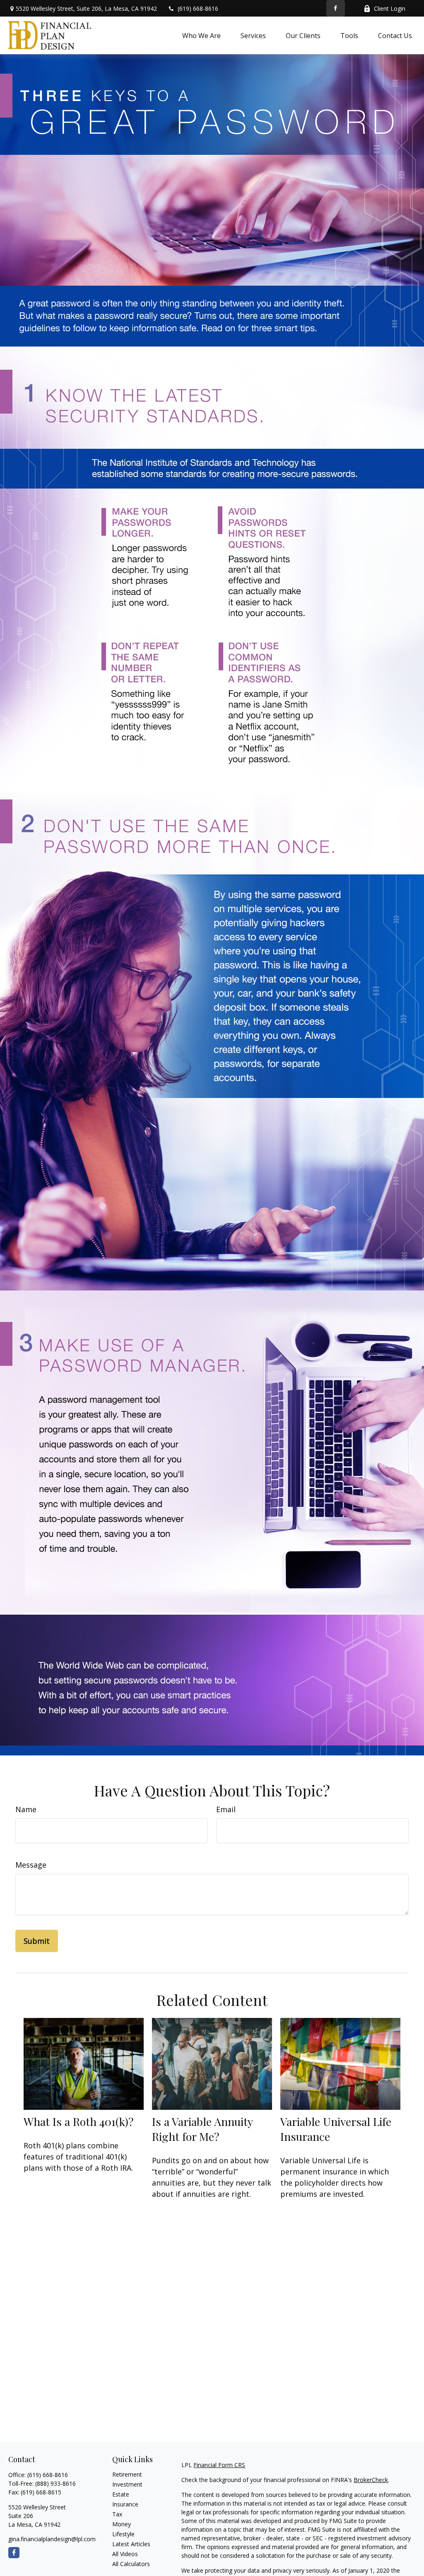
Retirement (127, 2474)
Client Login (390, 8)
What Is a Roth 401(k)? (79, 2121)
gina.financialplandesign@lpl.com (52, 2539)
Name (26, 1809)
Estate (121, 2494)
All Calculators (131, 2564)
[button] (201, 35)
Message (31, 1865)
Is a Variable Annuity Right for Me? (202, 2129)
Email (226, 1809)
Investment (127, 2484)
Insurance (125, 2504)
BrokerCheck (371, 2480)
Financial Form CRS (219, 2465)
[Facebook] (336, 8)
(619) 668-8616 (198, 8)
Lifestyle (123, 2534)
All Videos (125, 2554)
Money (122, 2524)
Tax (117, 2514)
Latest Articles (131, 2544)
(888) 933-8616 (55, 2483)
